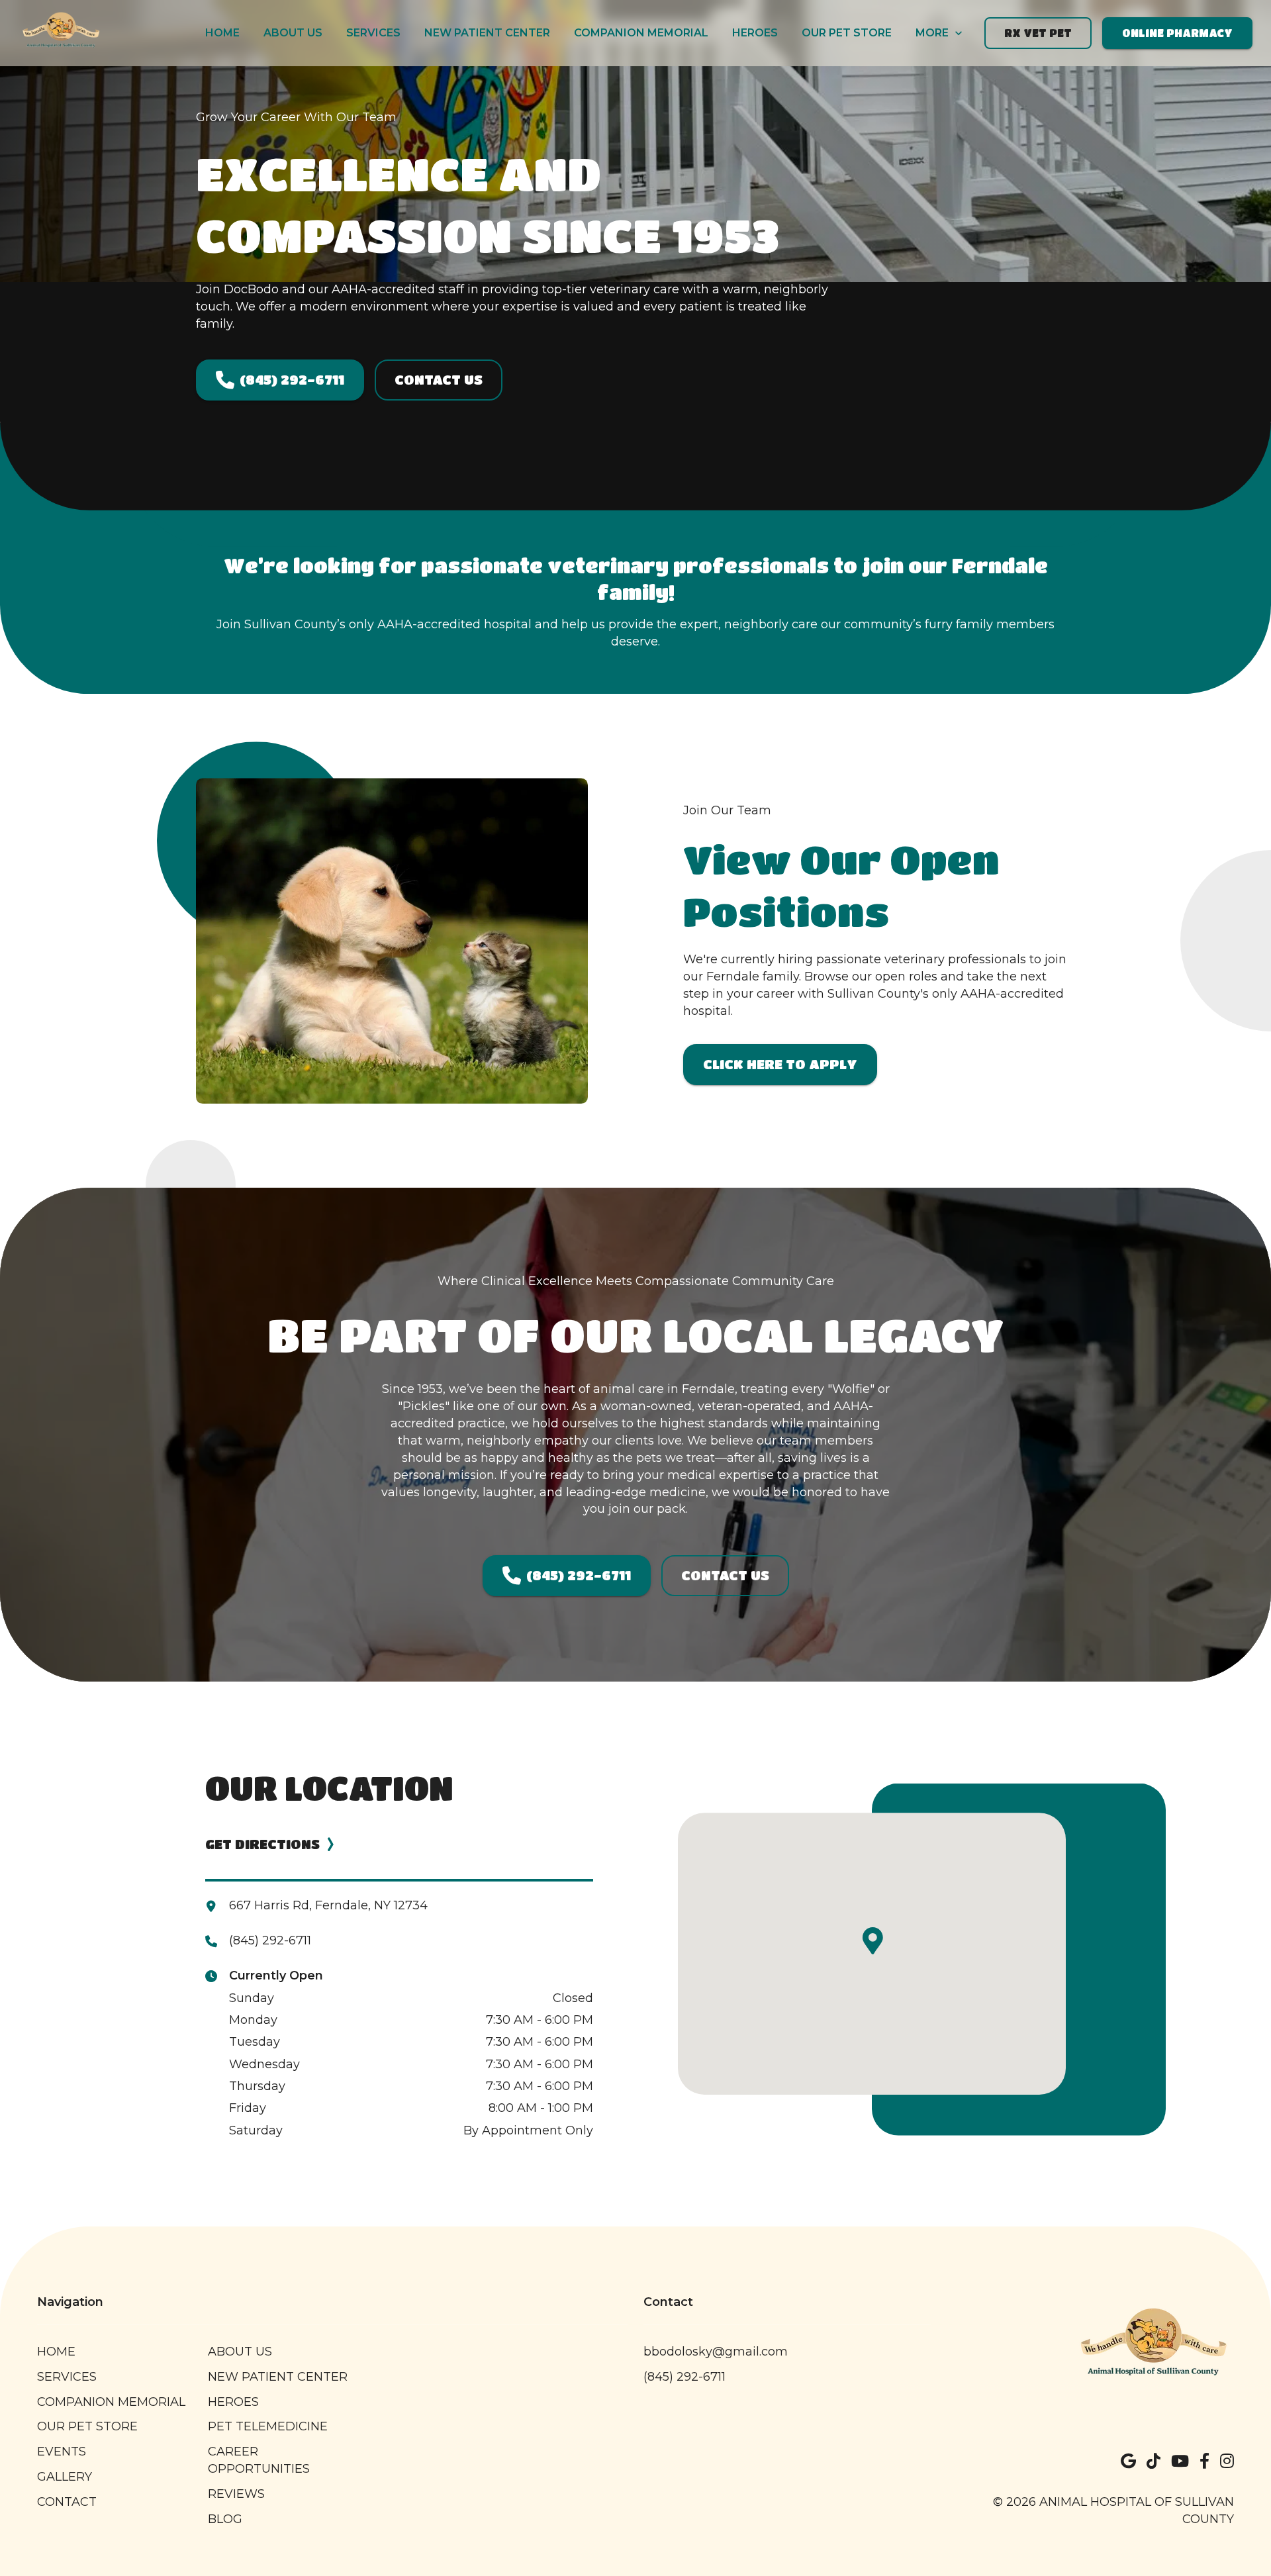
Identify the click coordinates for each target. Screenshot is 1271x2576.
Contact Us (439, 380)
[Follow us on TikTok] (1153, 2461)
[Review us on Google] (1128, 2461)
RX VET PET (1038, 33)
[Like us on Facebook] (1204, 2461)
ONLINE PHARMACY (1177, 33)
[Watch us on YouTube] (1180, 2461)
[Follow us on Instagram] (1227, 2461)
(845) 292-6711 (292, 380)
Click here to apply (780, 1064)
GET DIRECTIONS (262, 1844)
